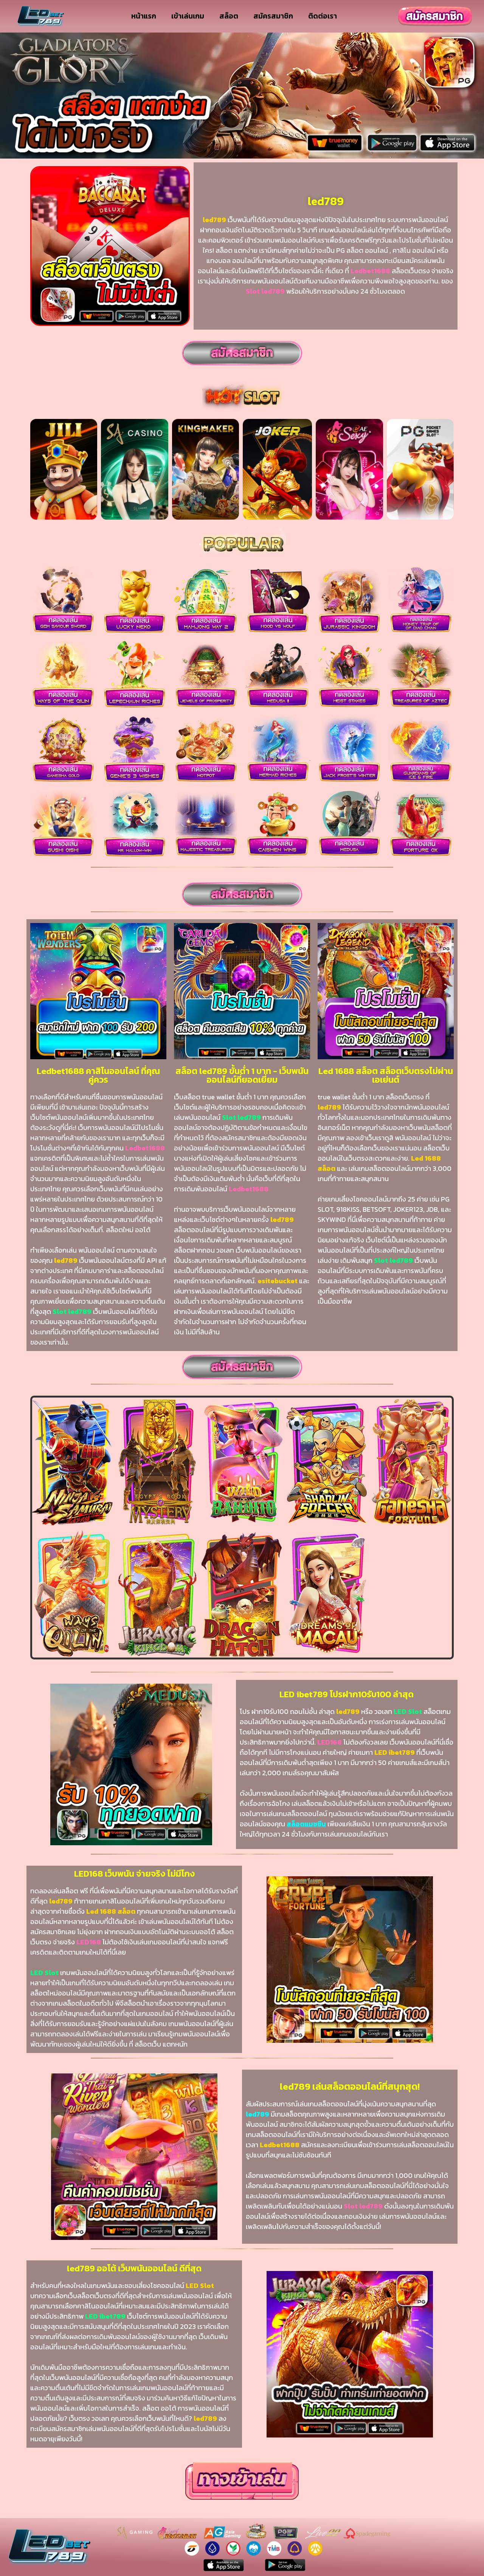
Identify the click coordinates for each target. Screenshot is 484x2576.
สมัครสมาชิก (273, 16)
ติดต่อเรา (323, 16)
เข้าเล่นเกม (188, 16)
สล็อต (229, 16)
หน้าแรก (144, 16)
